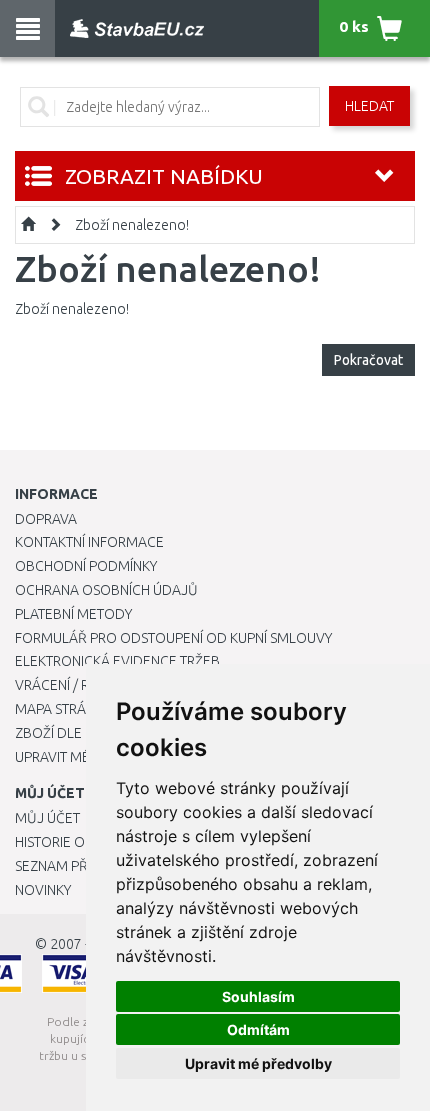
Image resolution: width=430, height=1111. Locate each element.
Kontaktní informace (89, 542)
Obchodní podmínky (86, 566)
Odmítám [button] (258, 1029)
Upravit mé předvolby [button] (258, 1063)
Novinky (43, 890)
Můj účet (47, 818)
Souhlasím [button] (258, 996)
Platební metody (73, 614)
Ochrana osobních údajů (106, 590)
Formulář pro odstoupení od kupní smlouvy (173, 638)
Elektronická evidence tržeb (117, 661)
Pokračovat (368, 360)
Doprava (46, 519)
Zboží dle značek (75, 733)
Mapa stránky (62, 709)
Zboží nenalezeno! (132, 225)
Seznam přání (62, 866)
